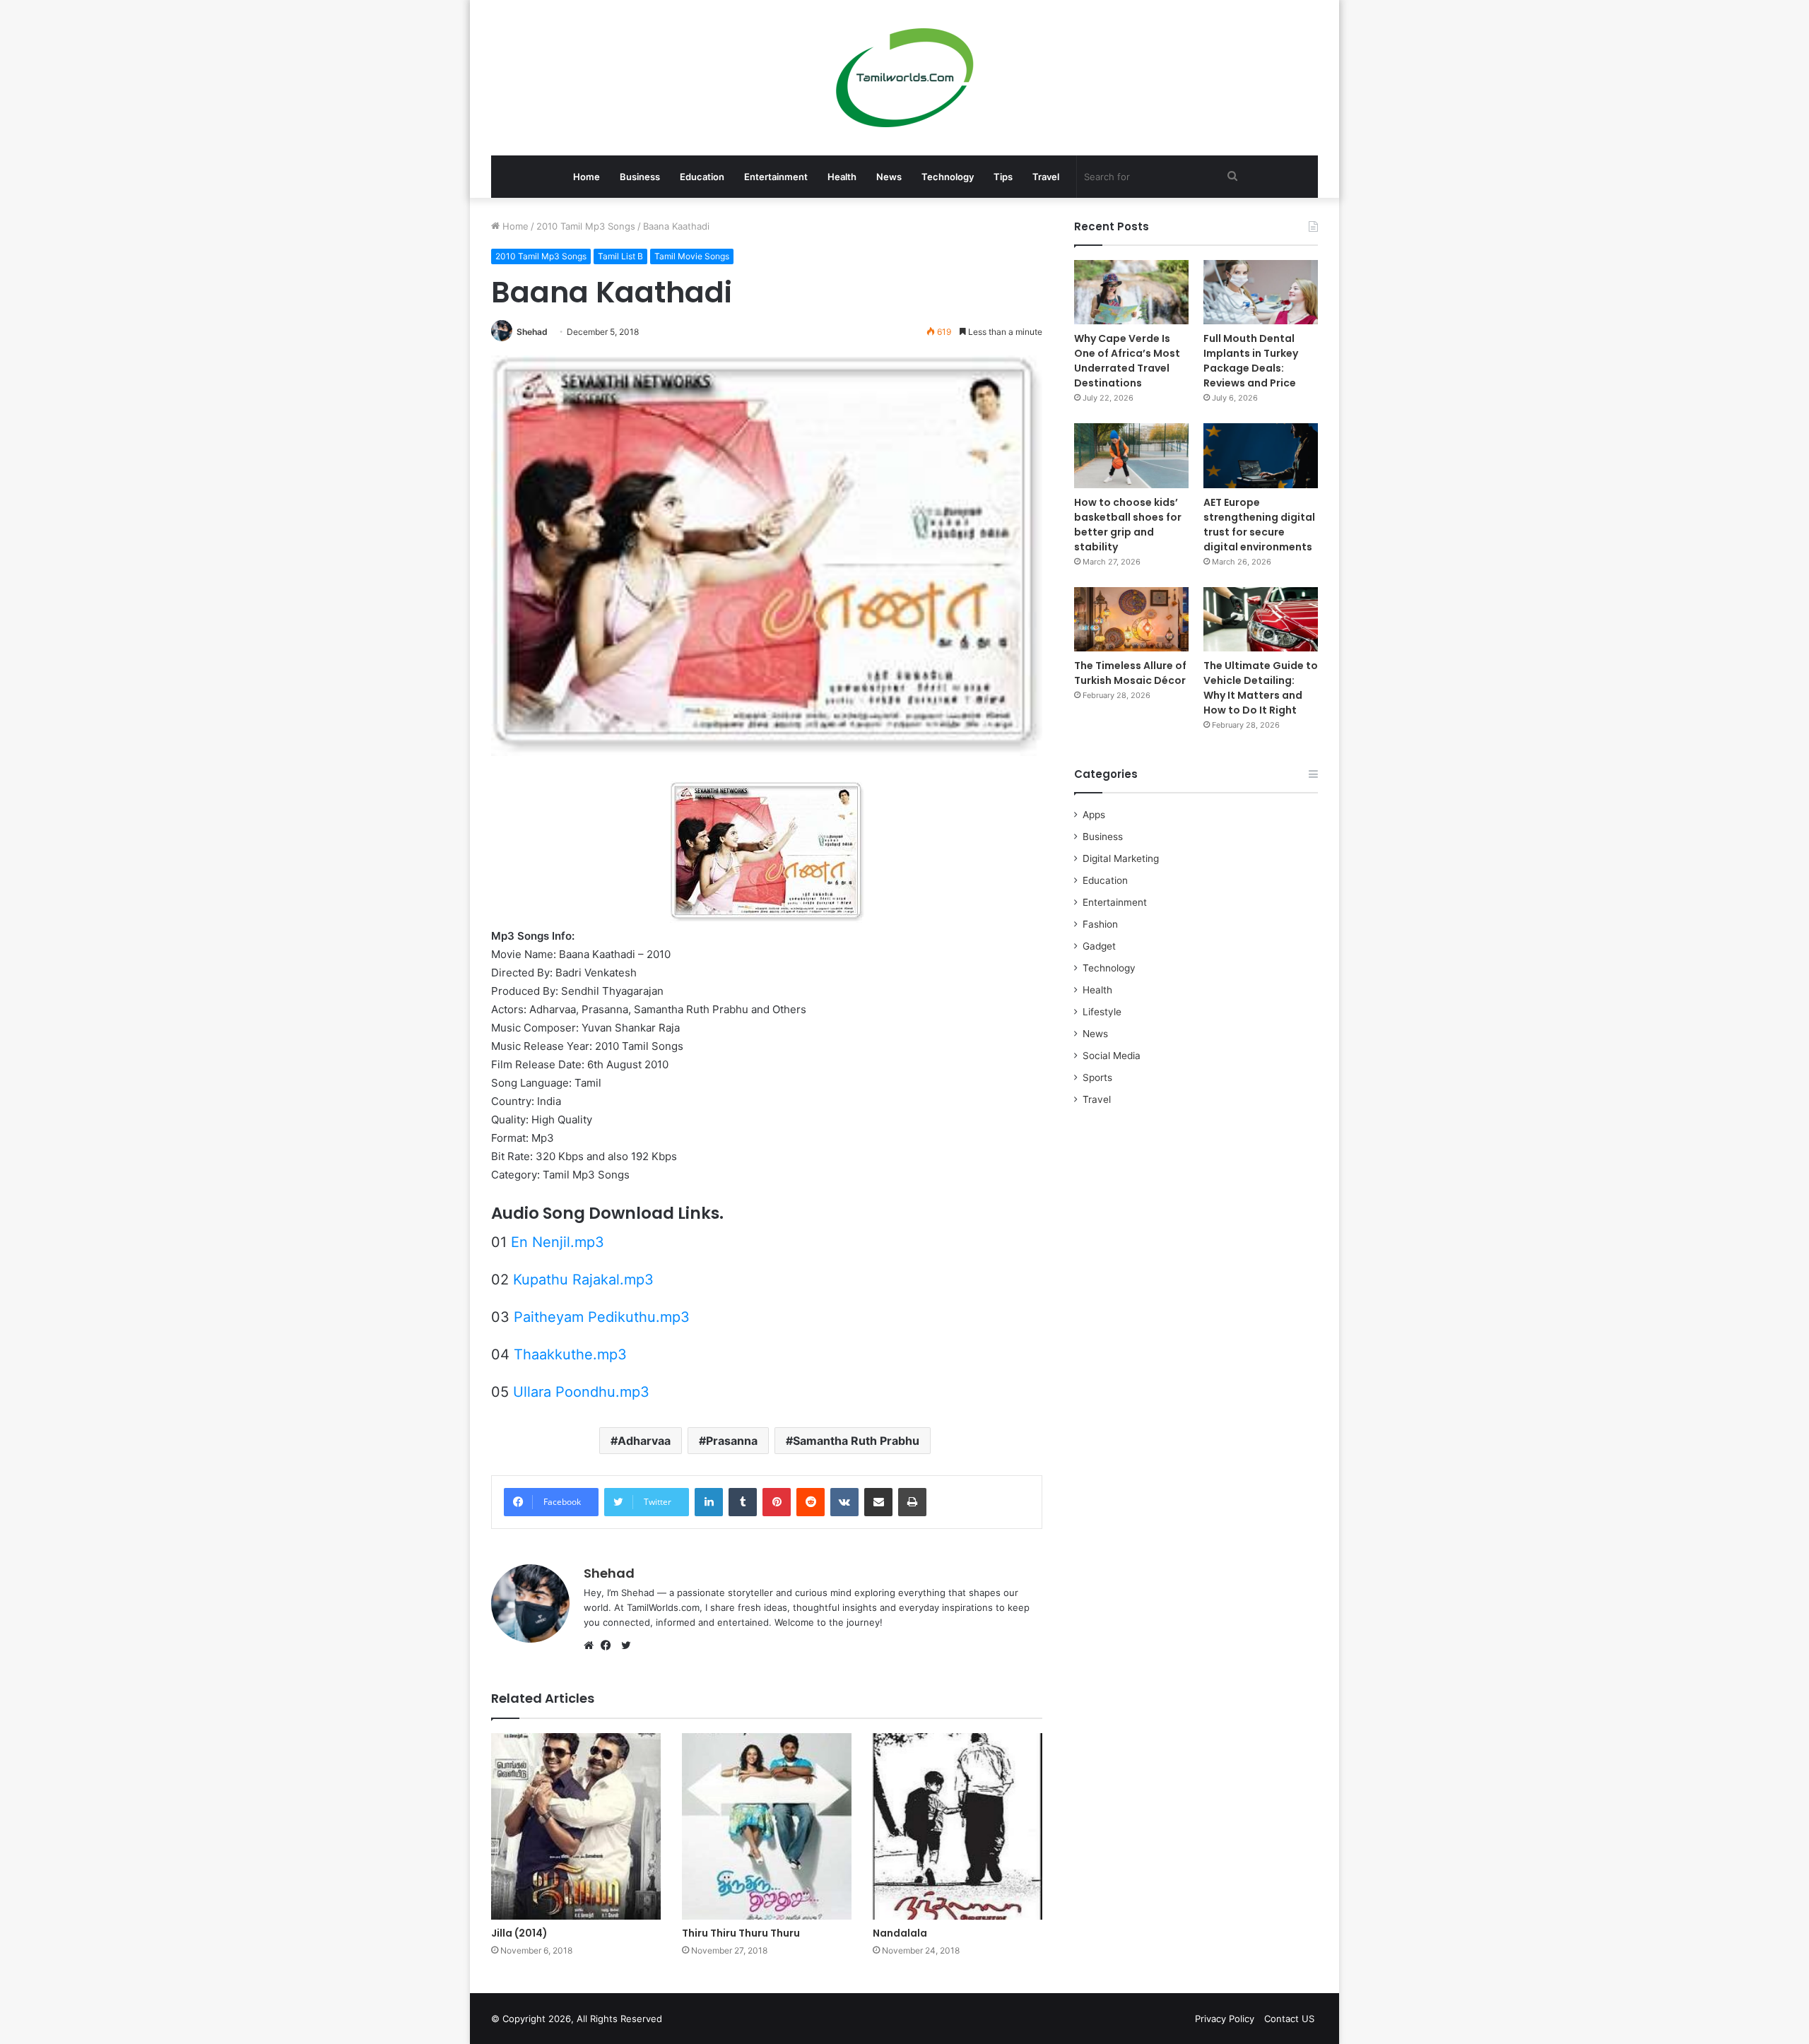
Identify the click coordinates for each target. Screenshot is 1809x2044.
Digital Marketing (1121, 858)
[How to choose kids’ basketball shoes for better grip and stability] (1131, 455)
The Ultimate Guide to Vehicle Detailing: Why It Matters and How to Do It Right (1261, 688)
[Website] (592, 1646)
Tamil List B (620, 256)
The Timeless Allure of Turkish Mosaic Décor (1130, 673)
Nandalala (900, 1933)
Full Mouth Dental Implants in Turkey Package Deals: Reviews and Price (1251, 361)
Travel (1046, 177)
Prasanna (732, 1441)
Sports (1097, 1077)
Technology (948, 177)
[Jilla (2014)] (576, 1826)
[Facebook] (609, 1646)
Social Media (1112, 1056)
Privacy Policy (1225, 2019)
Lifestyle (1102, 1012)
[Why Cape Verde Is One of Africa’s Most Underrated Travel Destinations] (1131, 292)
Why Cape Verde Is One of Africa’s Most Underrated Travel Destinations (1127, 361)
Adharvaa (644, 1441)
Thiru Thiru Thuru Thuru (741, 1933)
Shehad (532, 332)
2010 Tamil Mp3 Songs (586, 226)
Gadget (1099, 946)
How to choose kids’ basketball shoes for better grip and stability (1128, 525)
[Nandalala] (957, 1826)
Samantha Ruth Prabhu (856, 1441)
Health (842, 177)
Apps (1094, 815)
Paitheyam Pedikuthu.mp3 (602, 1317)
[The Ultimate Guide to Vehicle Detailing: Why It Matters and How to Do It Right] (1261, 619)
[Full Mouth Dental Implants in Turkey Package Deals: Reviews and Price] (1261, 292)
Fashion (1100, 924)
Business (640, 177)
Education (702, 177)
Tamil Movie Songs (692, 256)
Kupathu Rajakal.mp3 (583, 1280)
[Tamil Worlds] (905, 78)
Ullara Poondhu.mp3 (581, 1392)
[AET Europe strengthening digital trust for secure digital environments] (1261, 455)
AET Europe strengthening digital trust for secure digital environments (1259, 525)
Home (587, 177)
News (889, 177)
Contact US (1289, 2019)
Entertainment (776, 177)
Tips (1003, 177)
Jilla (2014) (519, 1933)
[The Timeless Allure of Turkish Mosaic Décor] (1131, 619)
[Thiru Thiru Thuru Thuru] (767, 1826)
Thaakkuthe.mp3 (570, 1354)
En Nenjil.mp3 (558, 1242)
